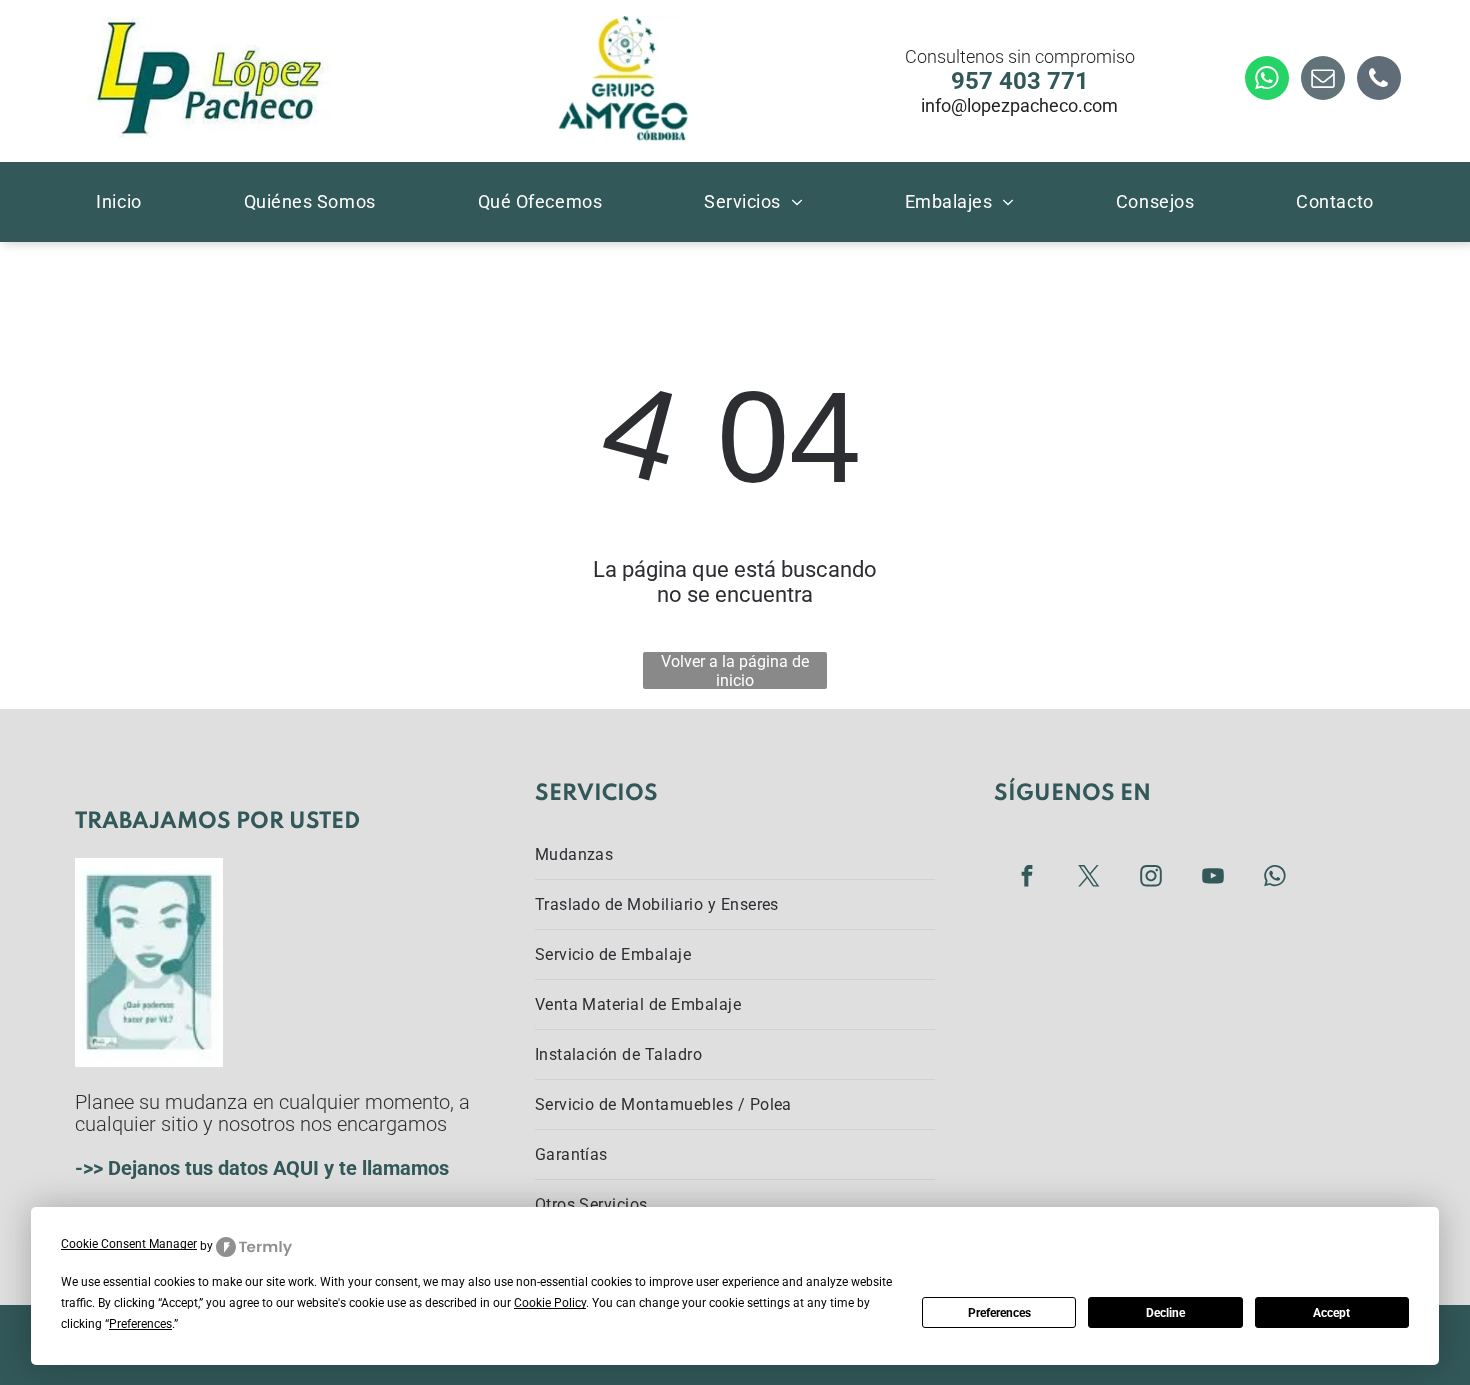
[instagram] (1150, 878)
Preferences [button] (140, 1324)
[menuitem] (118, 201)
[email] (1323, 80)
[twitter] (1088, 878)
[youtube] (1212, 878)
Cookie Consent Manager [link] (129, 1244)
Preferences (999, 1313)
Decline (1165, 1313)
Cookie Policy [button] (550, 1303)
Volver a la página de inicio (735, 670)
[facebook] (1026, 878)
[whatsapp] (1267, 80)
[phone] (1379, 80)
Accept (1331, 1313)
